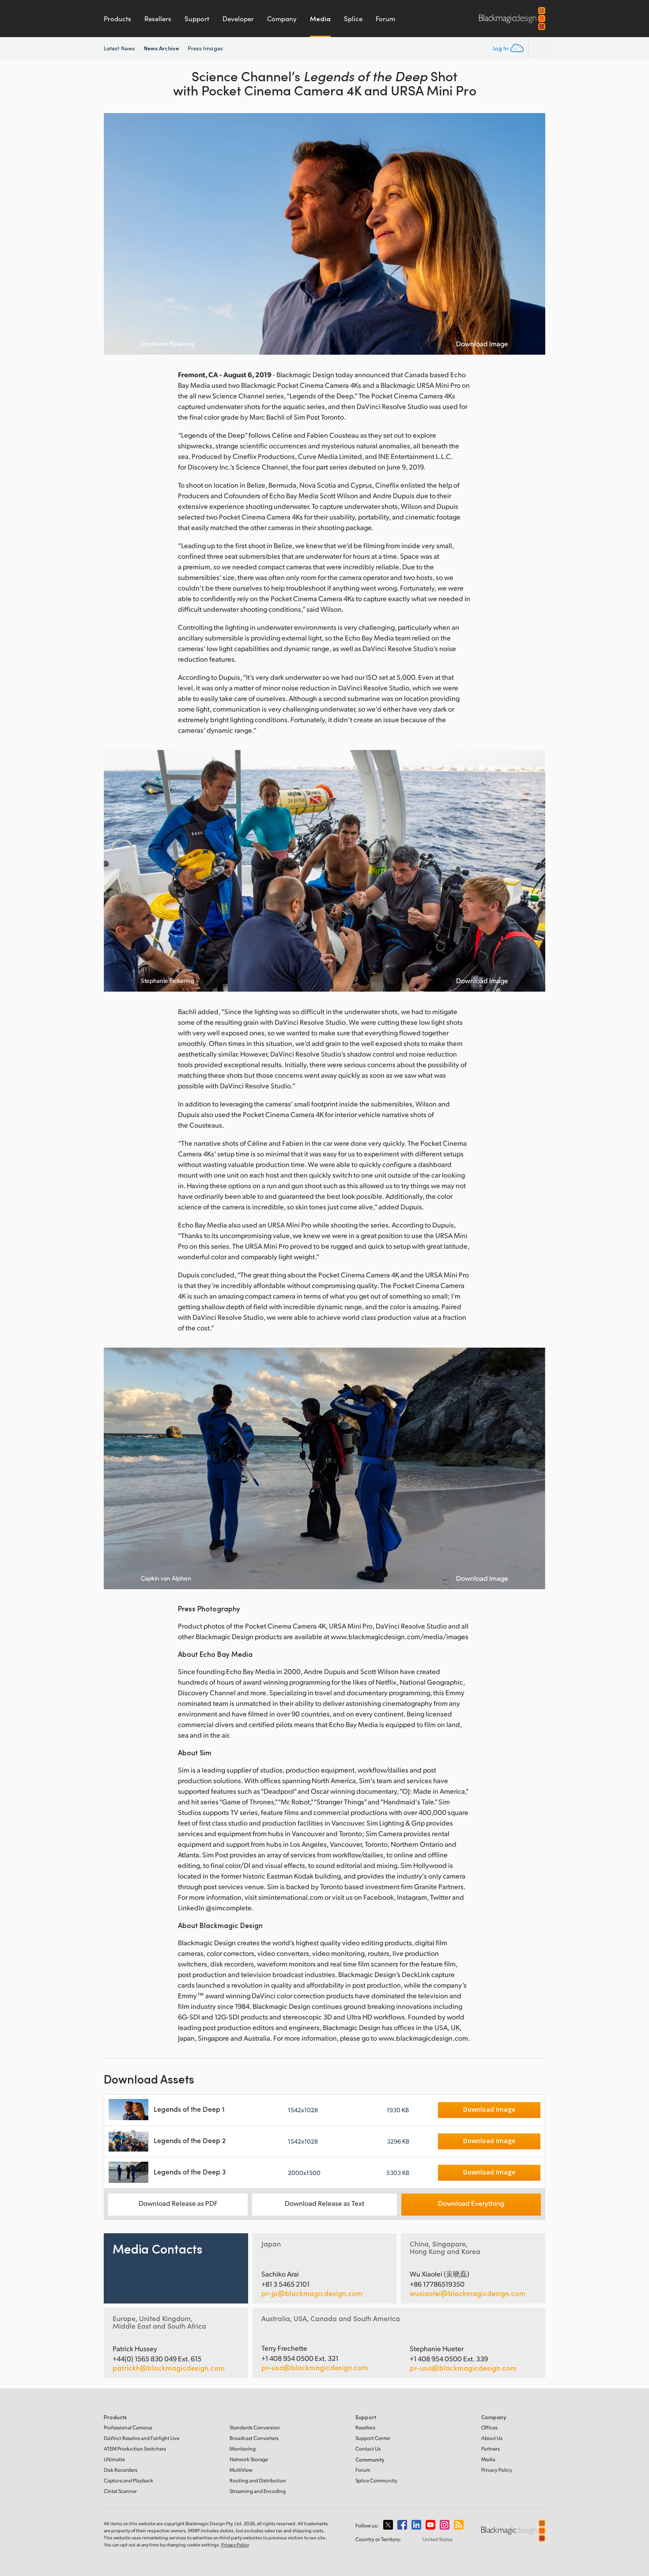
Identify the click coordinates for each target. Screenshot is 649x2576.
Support (197, 19)
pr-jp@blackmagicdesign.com (312, 2293)
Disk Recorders (121, 2470)
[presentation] (116, 234)
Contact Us (368, 2449)
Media (320, 19)
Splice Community (376, 2480)
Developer (238, 19)
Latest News (119, 48)
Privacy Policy (497, 2470)
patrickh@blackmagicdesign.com (169, 2368)
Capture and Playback (128, 2480)
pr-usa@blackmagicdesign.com (315, 2367)
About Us (492, 2438)
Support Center (373, 2438)
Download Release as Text (324, 2203)
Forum (385, 19)
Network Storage (249, 2459)
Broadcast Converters (254, 2438)
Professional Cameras (128, 2427)
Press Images (205, 48)
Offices (489, 2427)
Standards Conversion (255, 2427)
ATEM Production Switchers (135, 2449)
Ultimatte (114, 2459)
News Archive (161, 48)
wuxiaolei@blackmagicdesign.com (468, 2293)
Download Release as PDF (178, 2203)
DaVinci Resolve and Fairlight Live (141, 2438)
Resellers (158, 19)
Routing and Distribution (258, 2480)
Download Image (482, 344)
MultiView (241, 2470)
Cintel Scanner (120, 2491)
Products (117, 19)
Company (282, 19)
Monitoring (243, 2449)
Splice (353, 19)
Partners (491, 2449)
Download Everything (471, 2203)
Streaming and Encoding (258, 2491)
